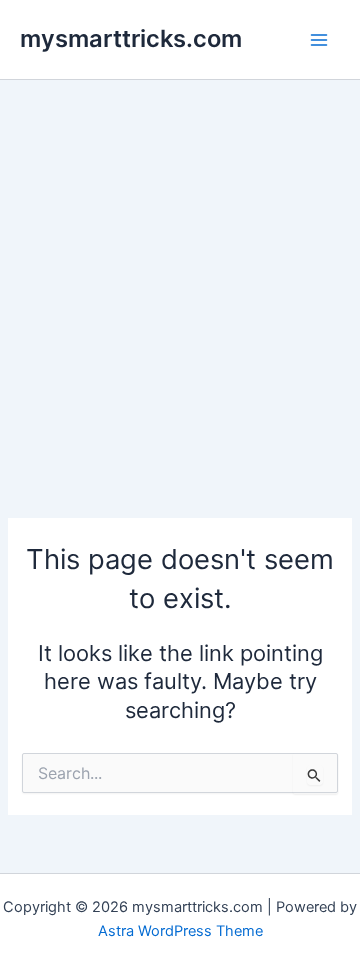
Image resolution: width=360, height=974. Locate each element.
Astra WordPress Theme (180, 931)
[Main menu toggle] (319, 40)
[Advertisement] (180, 270)
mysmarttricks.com (131, 38)
